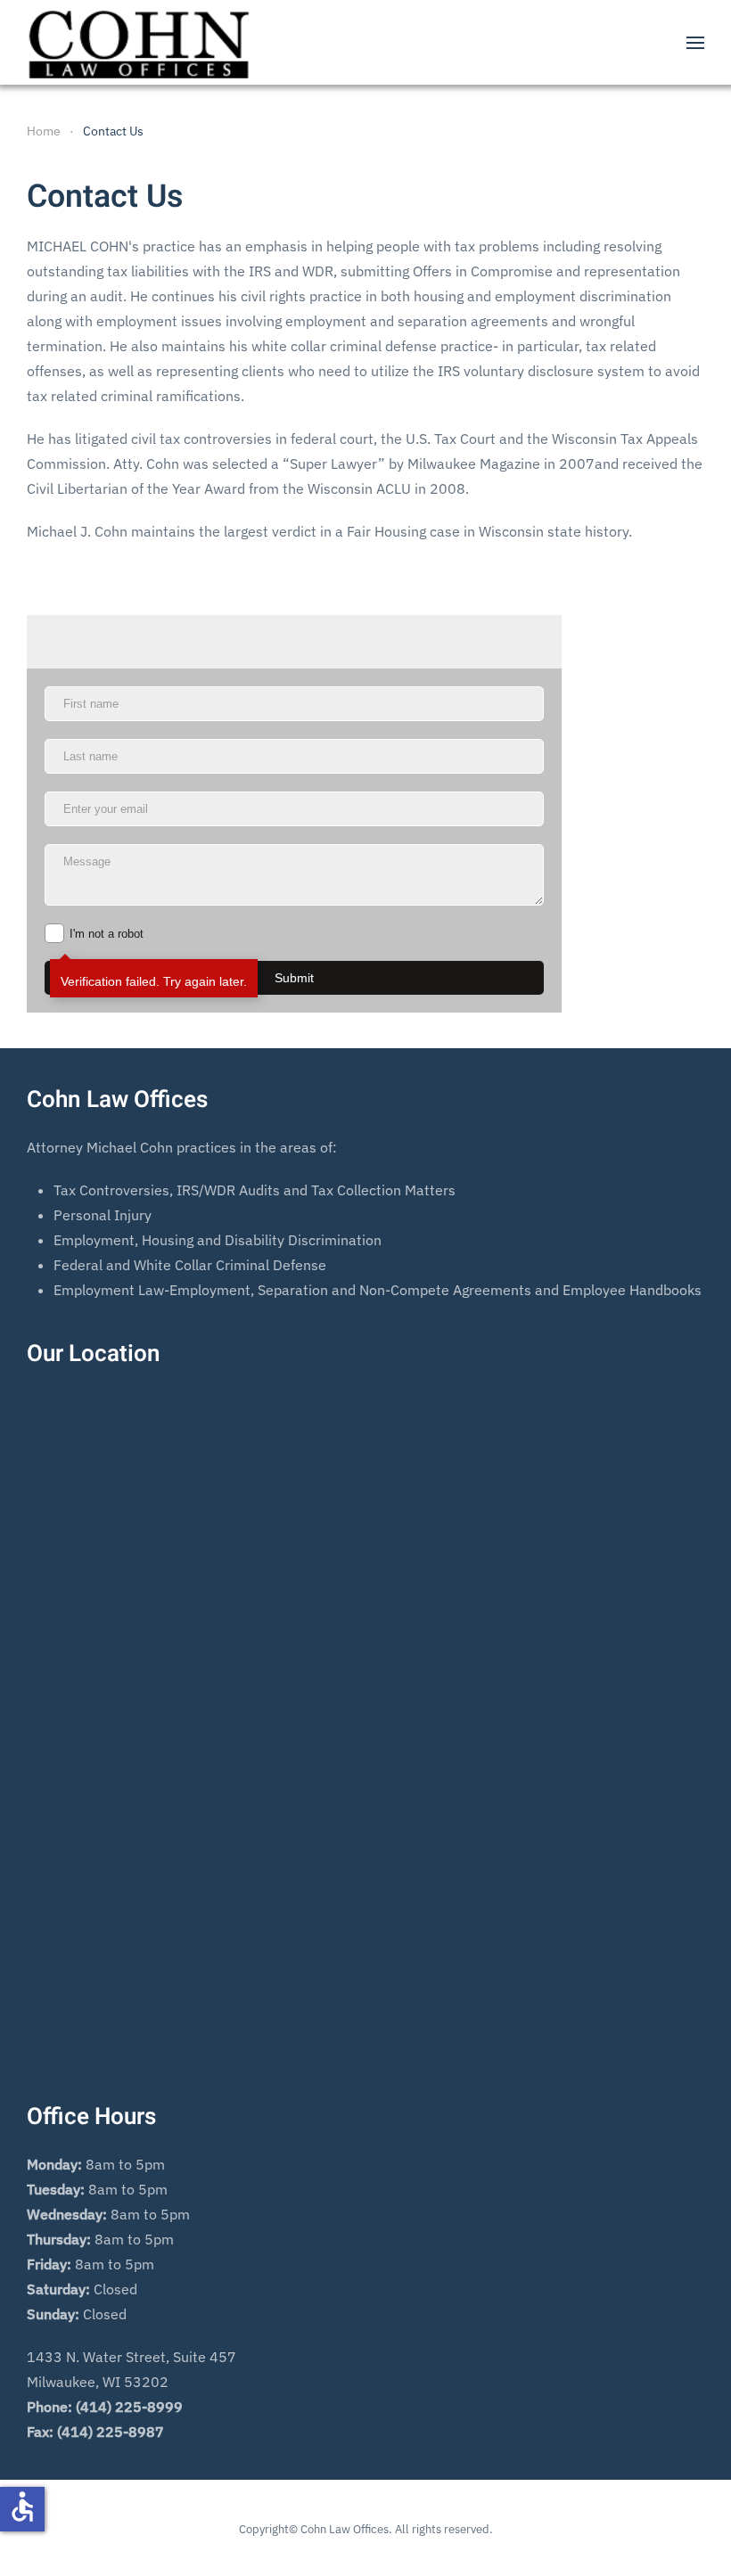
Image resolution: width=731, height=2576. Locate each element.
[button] (695, 42)
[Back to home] (138, 42)
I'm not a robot (107, 934)
